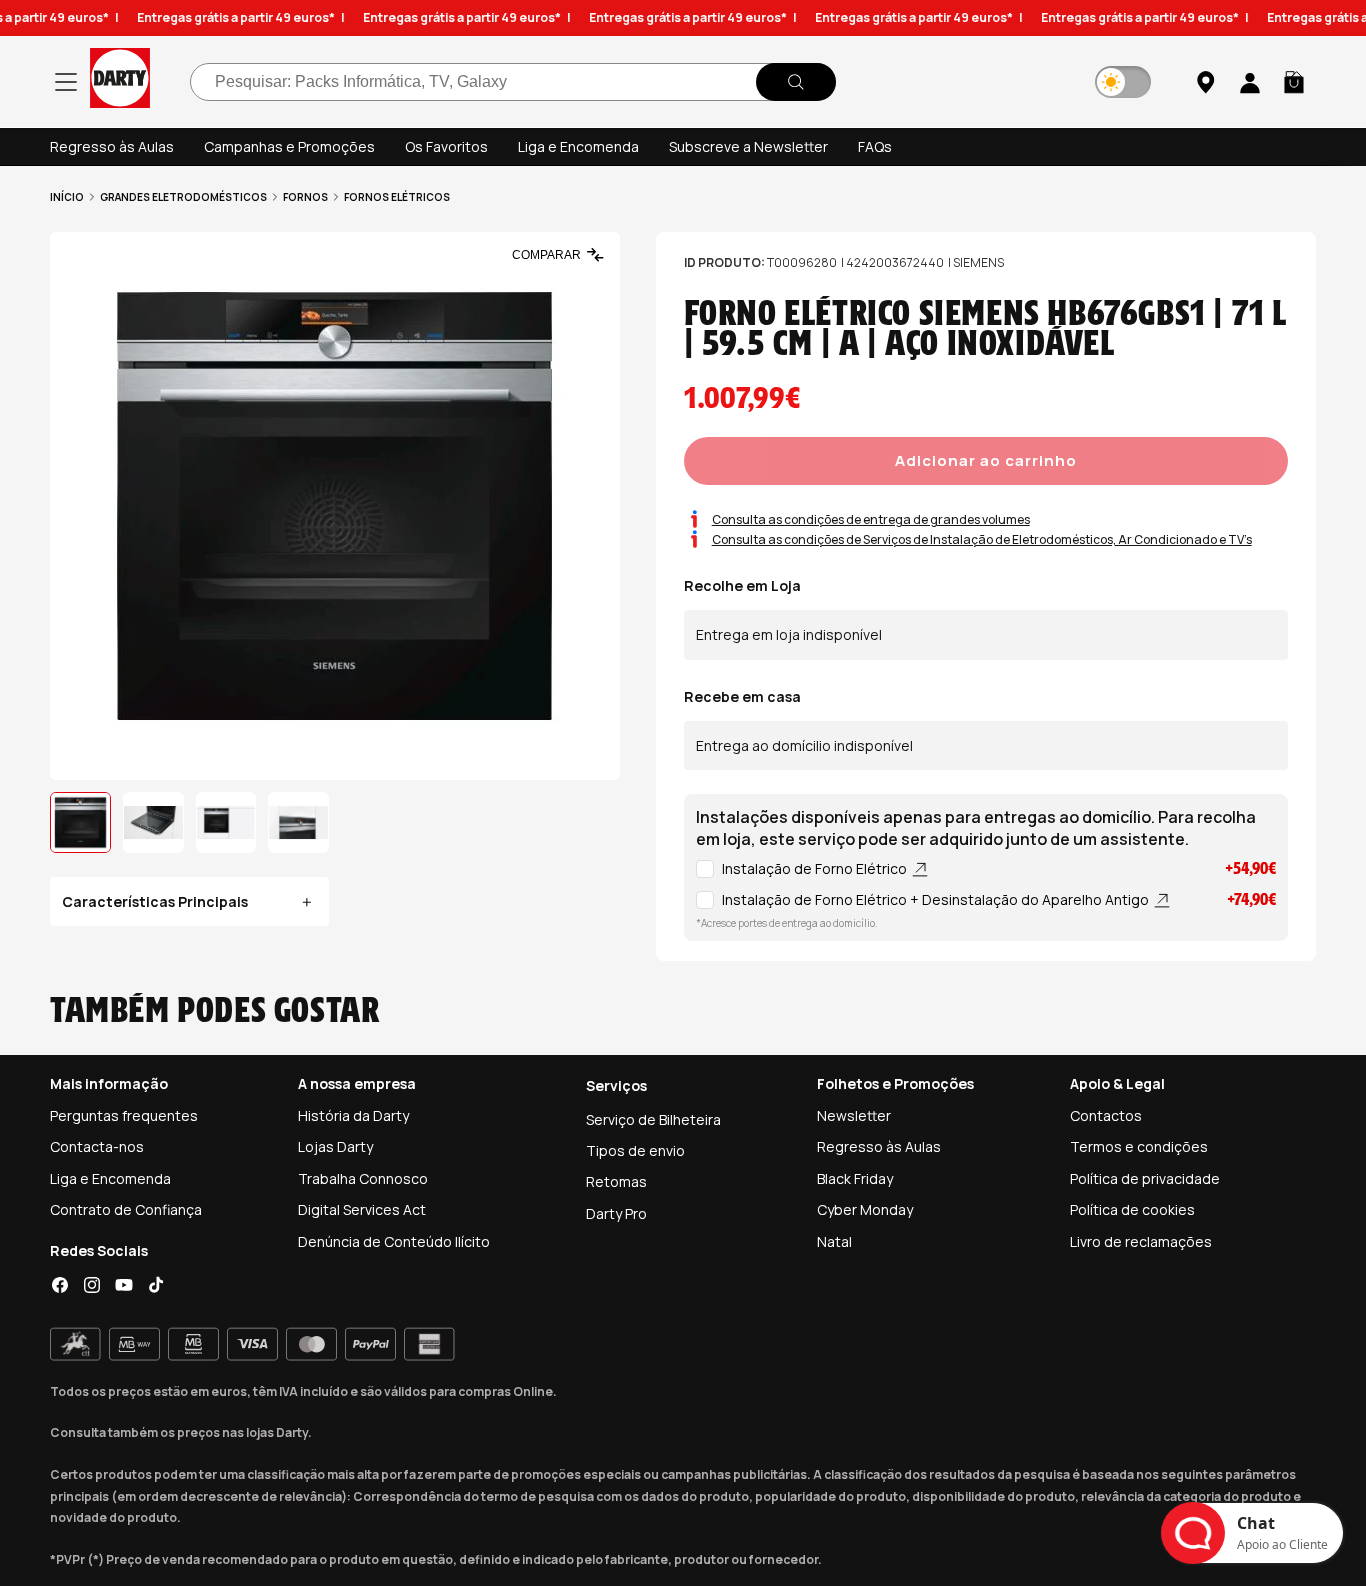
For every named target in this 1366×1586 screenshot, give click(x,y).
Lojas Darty (335, 1146)
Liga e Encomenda (578, 146)
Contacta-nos (97, 1146)
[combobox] (513, 82)
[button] (1294, 82)
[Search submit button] (796, 82)
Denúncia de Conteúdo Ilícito (394, 1241)
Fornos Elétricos (397, 197)
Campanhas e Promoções (289, 146)
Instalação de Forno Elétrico (816, 868)
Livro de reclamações (1141, 1241)
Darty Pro (616, 1213)
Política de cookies (1132, 1209)
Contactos (1106, 1115)
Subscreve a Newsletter (748, 146)
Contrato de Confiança (126, 1209)
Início (67, 197)
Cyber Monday (865, 1209)
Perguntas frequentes (124, 1115)
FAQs (875, 146)
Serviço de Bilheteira (653, 1119)
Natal (834, 1241)
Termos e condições (1139, 1146)
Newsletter (854, 1115)
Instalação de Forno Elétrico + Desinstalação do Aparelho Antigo (937, 899)
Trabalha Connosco (363, 1178)
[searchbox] (513, 82)
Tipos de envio (635, 1150)
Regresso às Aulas (112, 146)
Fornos (305, 197)
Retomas (616, 1181)
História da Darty (353, 1115)
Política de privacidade (1145, 1178)
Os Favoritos (446, 146)
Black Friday (855, 1178)
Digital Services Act (362, 1209)
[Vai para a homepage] (120, 81)
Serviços (616, 1085)
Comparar (546, 255)
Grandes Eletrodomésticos (183, 197)
